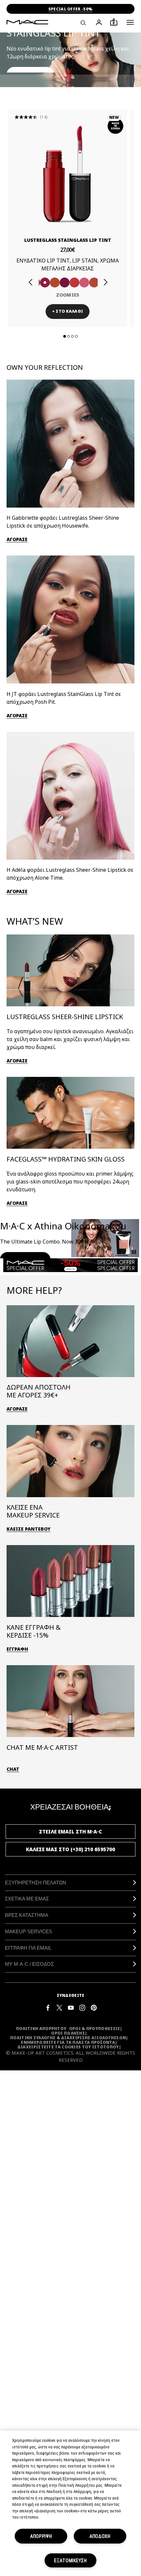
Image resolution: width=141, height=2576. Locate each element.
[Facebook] (48, 2007)
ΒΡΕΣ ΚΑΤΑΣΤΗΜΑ (27, 1915)
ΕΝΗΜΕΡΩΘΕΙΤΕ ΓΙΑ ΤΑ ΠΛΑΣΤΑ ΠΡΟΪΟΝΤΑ (68, 2042)
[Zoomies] (45, 283)
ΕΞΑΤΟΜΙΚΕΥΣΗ (70, 2560)
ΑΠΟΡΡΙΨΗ (41, 2536)
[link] (68, 174)
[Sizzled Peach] (55, 283)
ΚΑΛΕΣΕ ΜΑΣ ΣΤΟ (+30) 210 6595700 (70, 1849)
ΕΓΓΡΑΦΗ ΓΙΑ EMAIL (28, 1948)
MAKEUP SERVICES (29, 1931)
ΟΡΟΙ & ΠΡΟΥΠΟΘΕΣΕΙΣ (95, 2029)
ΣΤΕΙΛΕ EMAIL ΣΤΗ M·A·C (70, 1832)
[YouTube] (71, 2007)
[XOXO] (94, 283)
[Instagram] (82, 2007)
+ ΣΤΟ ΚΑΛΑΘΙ (68, 311)
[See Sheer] (74, 283)
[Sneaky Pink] (84, 283)
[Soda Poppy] (65, 283)
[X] (59, 2007)
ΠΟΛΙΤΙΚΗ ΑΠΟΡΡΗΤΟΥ (41, 2029)
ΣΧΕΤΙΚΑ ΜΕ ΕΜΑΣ (27, 1899)
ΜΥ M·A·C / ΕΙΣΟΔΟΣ (29, 1964)
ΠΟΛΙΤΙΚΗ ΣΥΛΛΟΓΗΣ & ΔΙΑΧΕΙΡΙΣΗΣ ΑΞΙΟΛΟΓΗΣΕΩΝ (68, 2038)
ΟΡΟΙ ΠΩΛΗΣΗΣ (68, 2033)
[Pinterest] (94, 2007)
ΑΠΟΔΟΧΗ (100, 2536)
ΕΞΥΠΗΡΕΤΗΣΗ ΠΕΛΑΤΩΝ (36, 1883)
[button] (130, 22)
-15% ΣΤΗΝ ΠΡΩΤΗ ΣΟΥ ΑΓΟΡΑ (70, 9)
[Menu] (130, 22)
